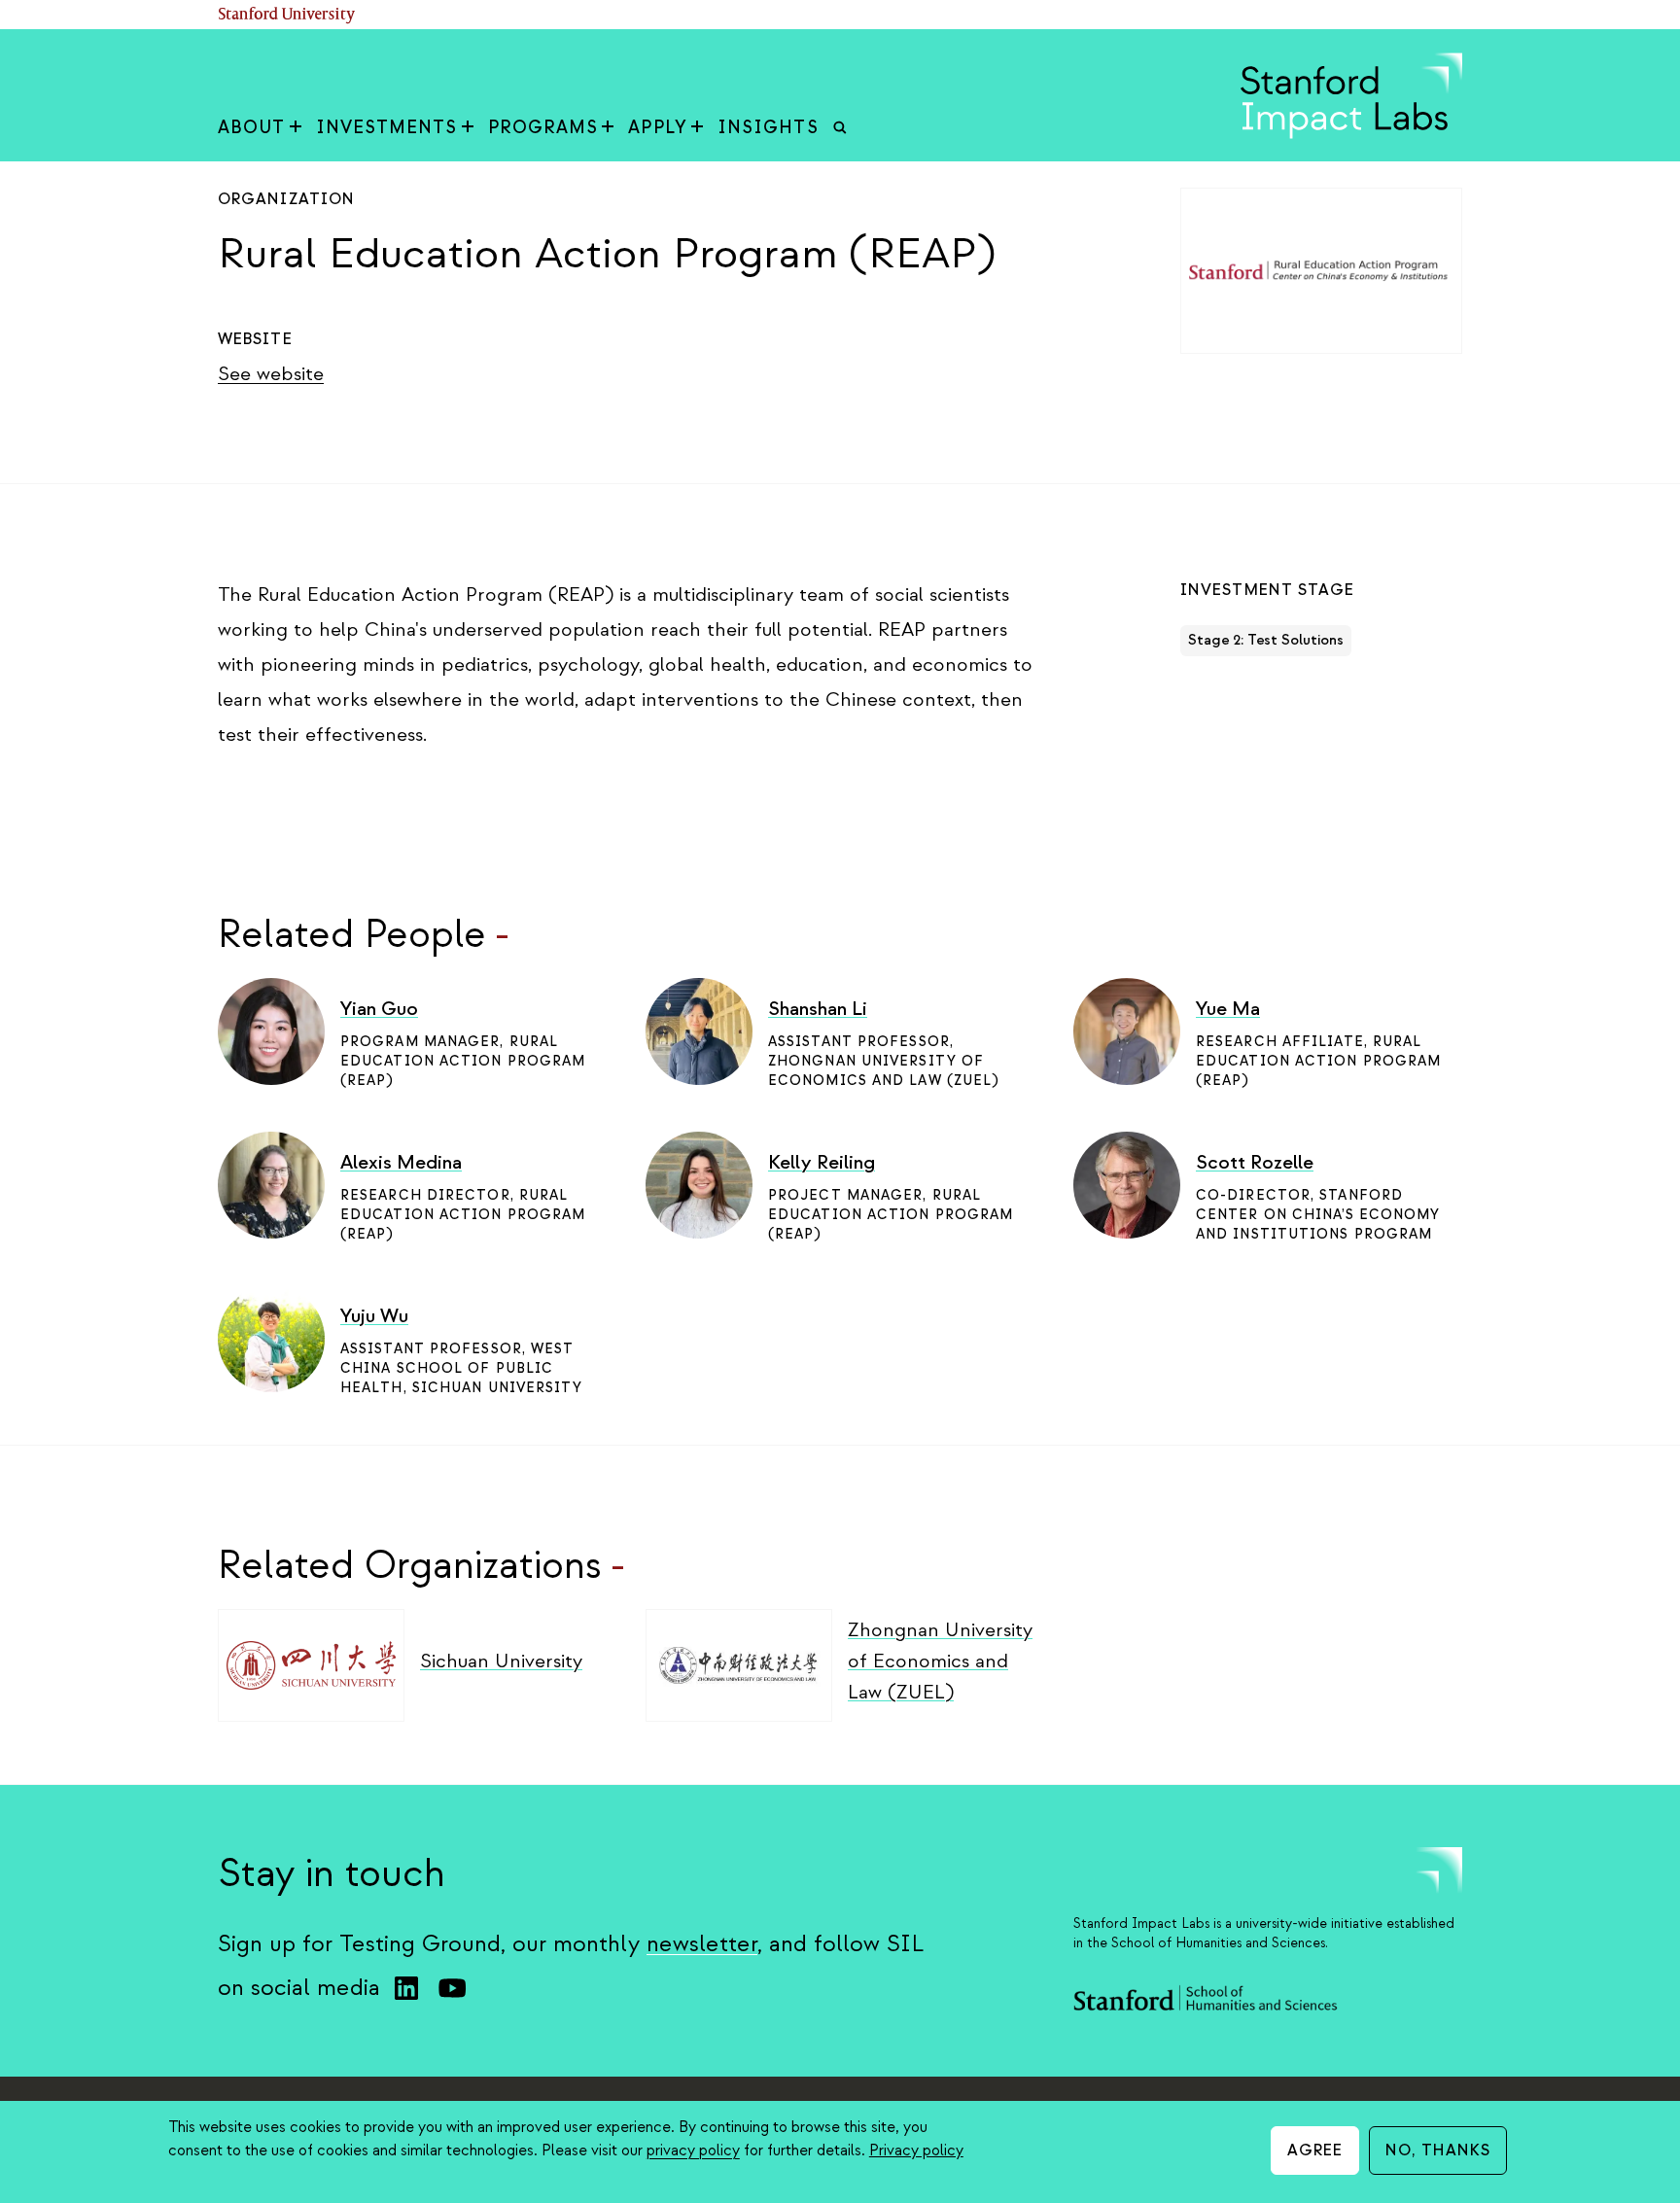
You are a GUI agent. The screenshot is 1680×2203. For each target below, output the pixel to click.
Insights (768, 128)
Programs (543, 128)
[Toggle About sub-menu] (296, 128)
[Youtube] (452, 1988)
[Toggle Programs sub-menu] (608, 128)
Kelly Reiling (822, 1162)
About (252, 128)
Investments (387, 128)
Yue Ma (1228, 1009)
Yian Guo (379, 1009)
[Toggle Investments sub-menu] (468, 128)
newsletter (702, 1944)
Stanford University (287, 15)
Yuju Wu (374, 1316)
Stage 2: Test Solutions (1266, 640)
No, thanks (1438, 2151)
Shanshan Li (818, 1009)
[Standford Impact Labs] (1351, 134)
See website (271, 374)
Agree (1315, 2151)
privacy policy (693, 2151)
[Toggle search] (840, 128)
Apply (658, 128)
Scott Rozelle (1255, 1162)
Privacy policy (916, 2151)
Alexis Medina (401, 1162)
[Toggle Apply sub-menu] (697, 128)
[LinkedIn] (406, 1988)
